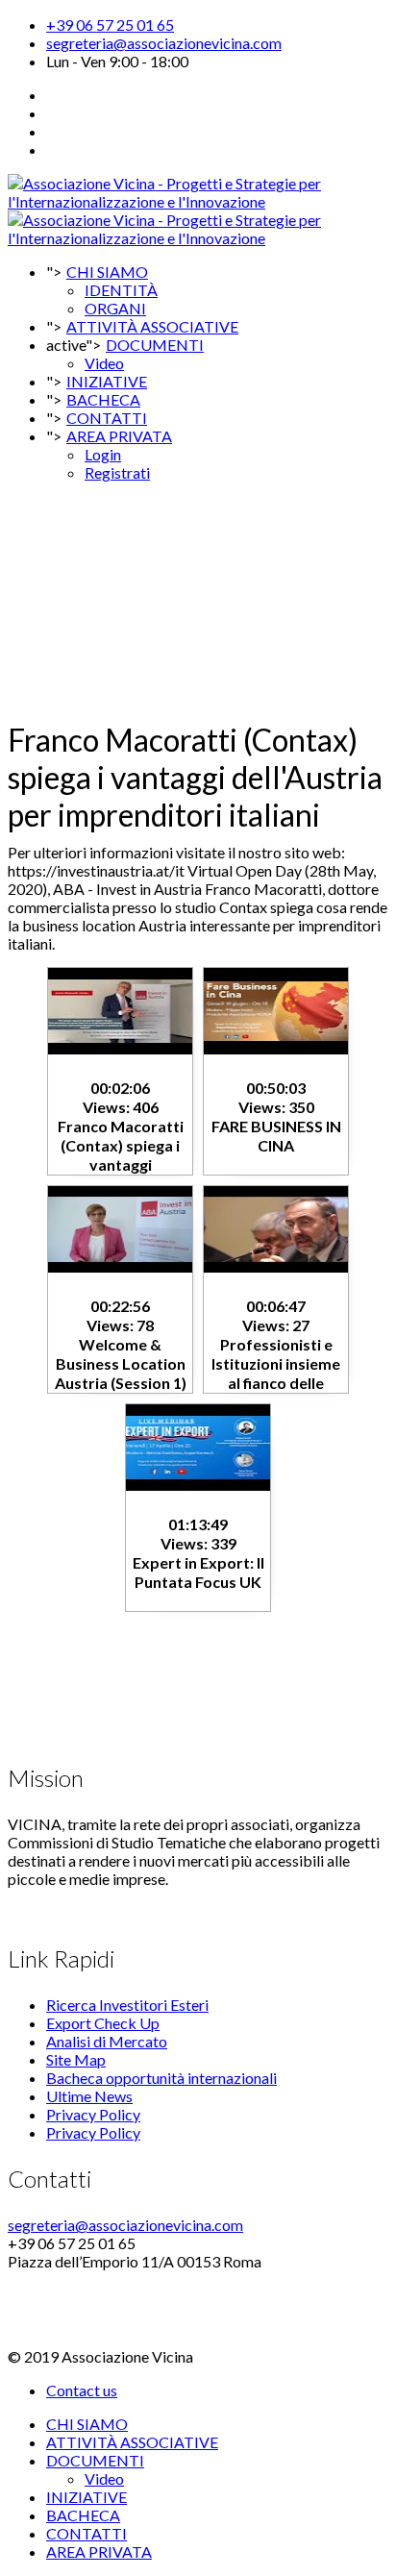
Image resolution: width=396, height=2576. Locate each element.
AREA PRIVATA (119, 436)
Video (104, 2478)
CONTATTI (87, 2533)
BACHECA (83, 2515)
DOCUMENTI (155, 345)
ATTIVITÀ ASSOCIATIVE (132, 2442)
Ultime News (89, 2096)
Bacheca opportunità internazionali (161, 2078)
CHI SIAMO (107, 272)
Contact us (82, 2390)
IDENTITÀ (121, 290)
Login (103, 454)
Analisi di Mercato (107, 2041)
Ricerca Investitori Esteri (127, 2005)
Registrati (117, 472)
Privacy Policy (93, 2114)
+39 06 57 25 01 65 (110, 25)
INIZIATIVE (87, 2497)
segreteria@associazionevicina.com (164, 43)
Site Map (76, 2059)
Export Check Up (103, 2023)
